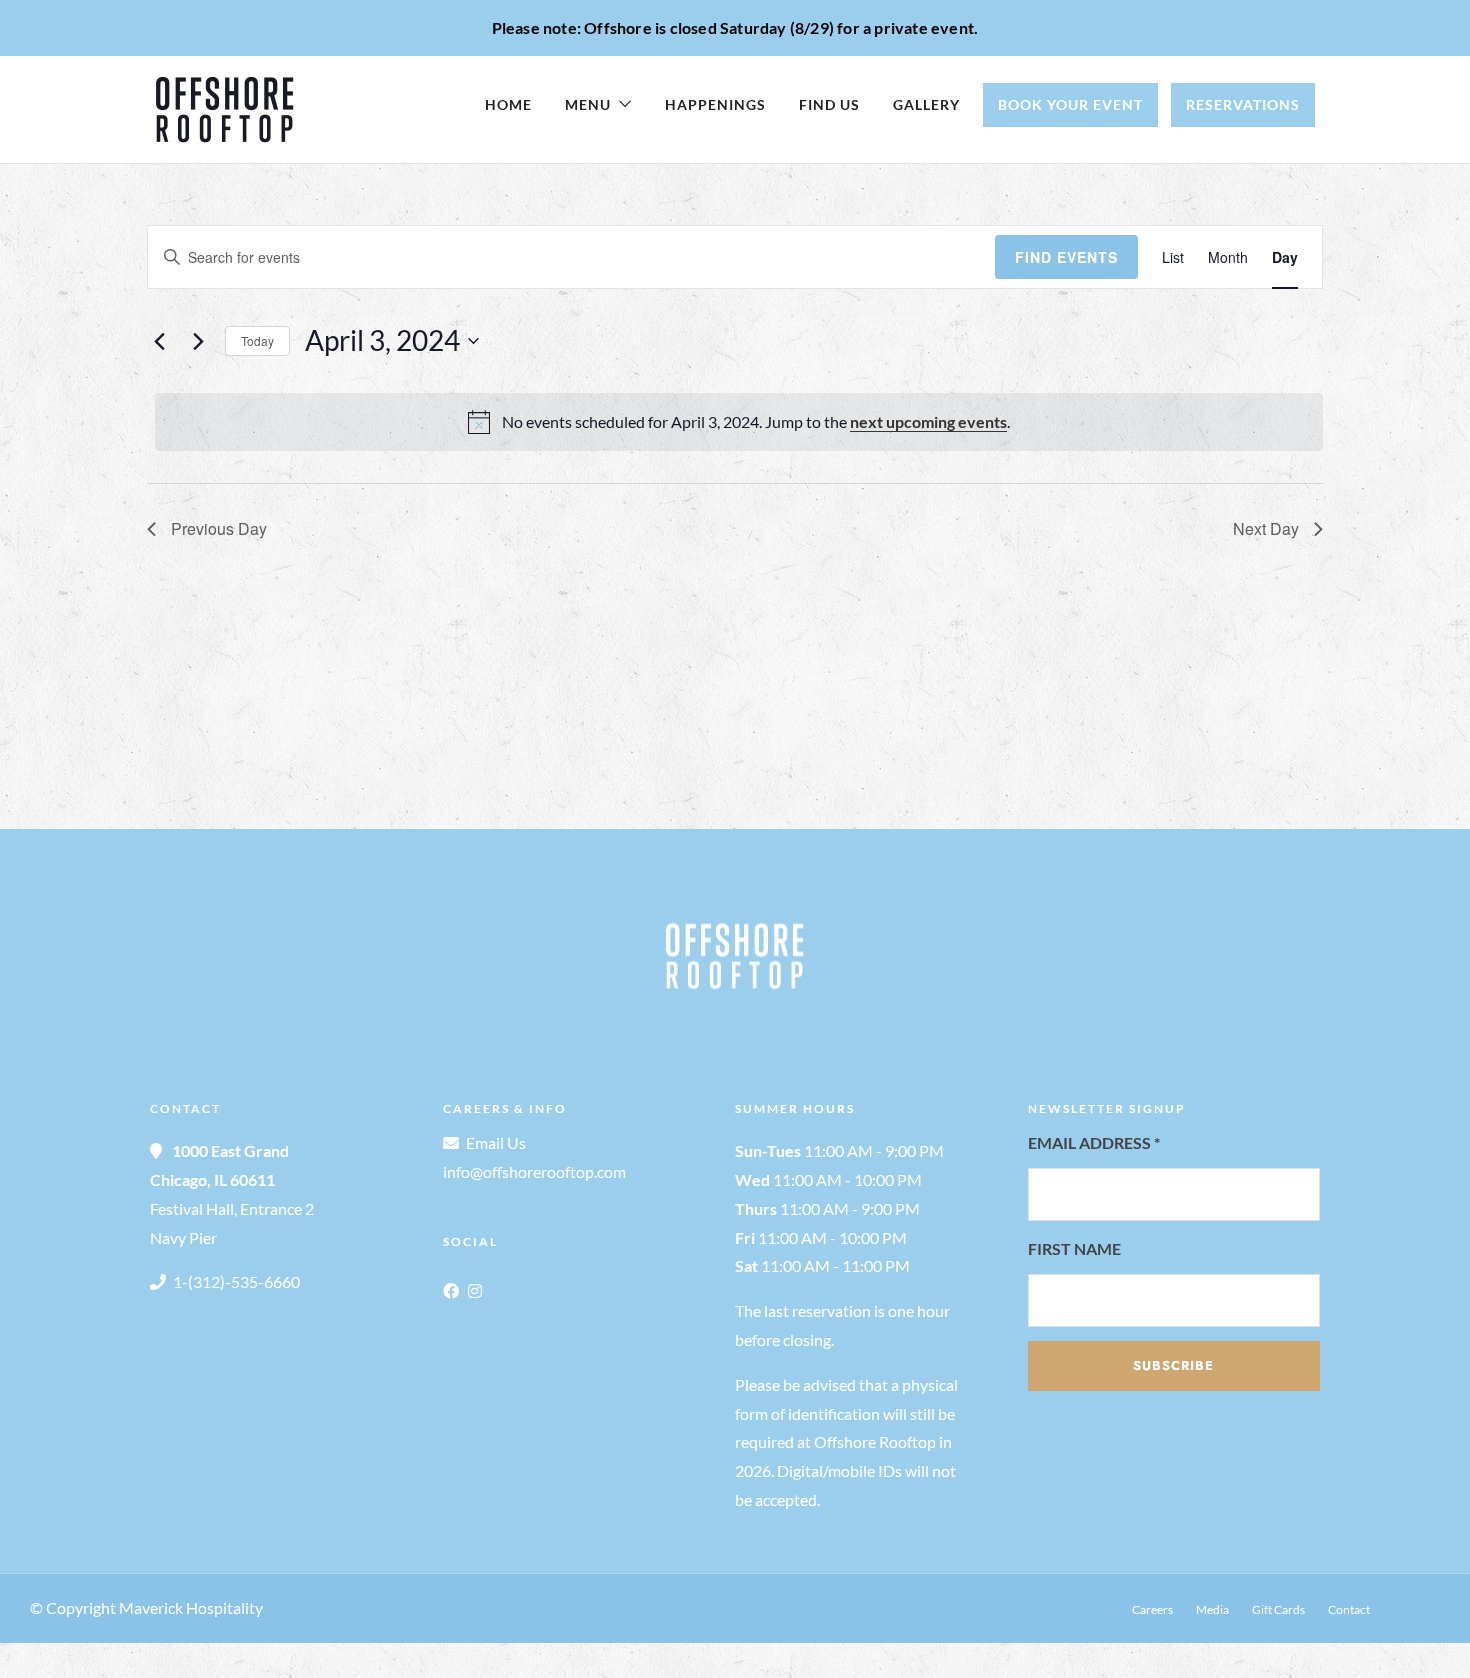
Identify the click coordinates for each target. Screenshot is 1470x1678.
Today (257, 340)
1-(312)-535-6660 (236, 1281)
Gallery (926, 104)
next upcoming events (928, 421)
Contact (1349, 1609)
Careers (1152, 1609)
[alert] (739, 422)
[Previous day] (159, 341)
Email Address (1094, 1142)
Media (1212, 1609)
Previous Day (219, 528)
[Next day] (198, 341)
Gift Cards (1278, 1609)
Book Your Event (1070, 104)
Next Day (1266, 528)
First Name (1074, 1248)
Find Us (829, 104)
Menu (588, 104)
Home (508, 104)
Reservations (1243, 104)
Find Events (1066, 257)
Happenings (715, 104)
